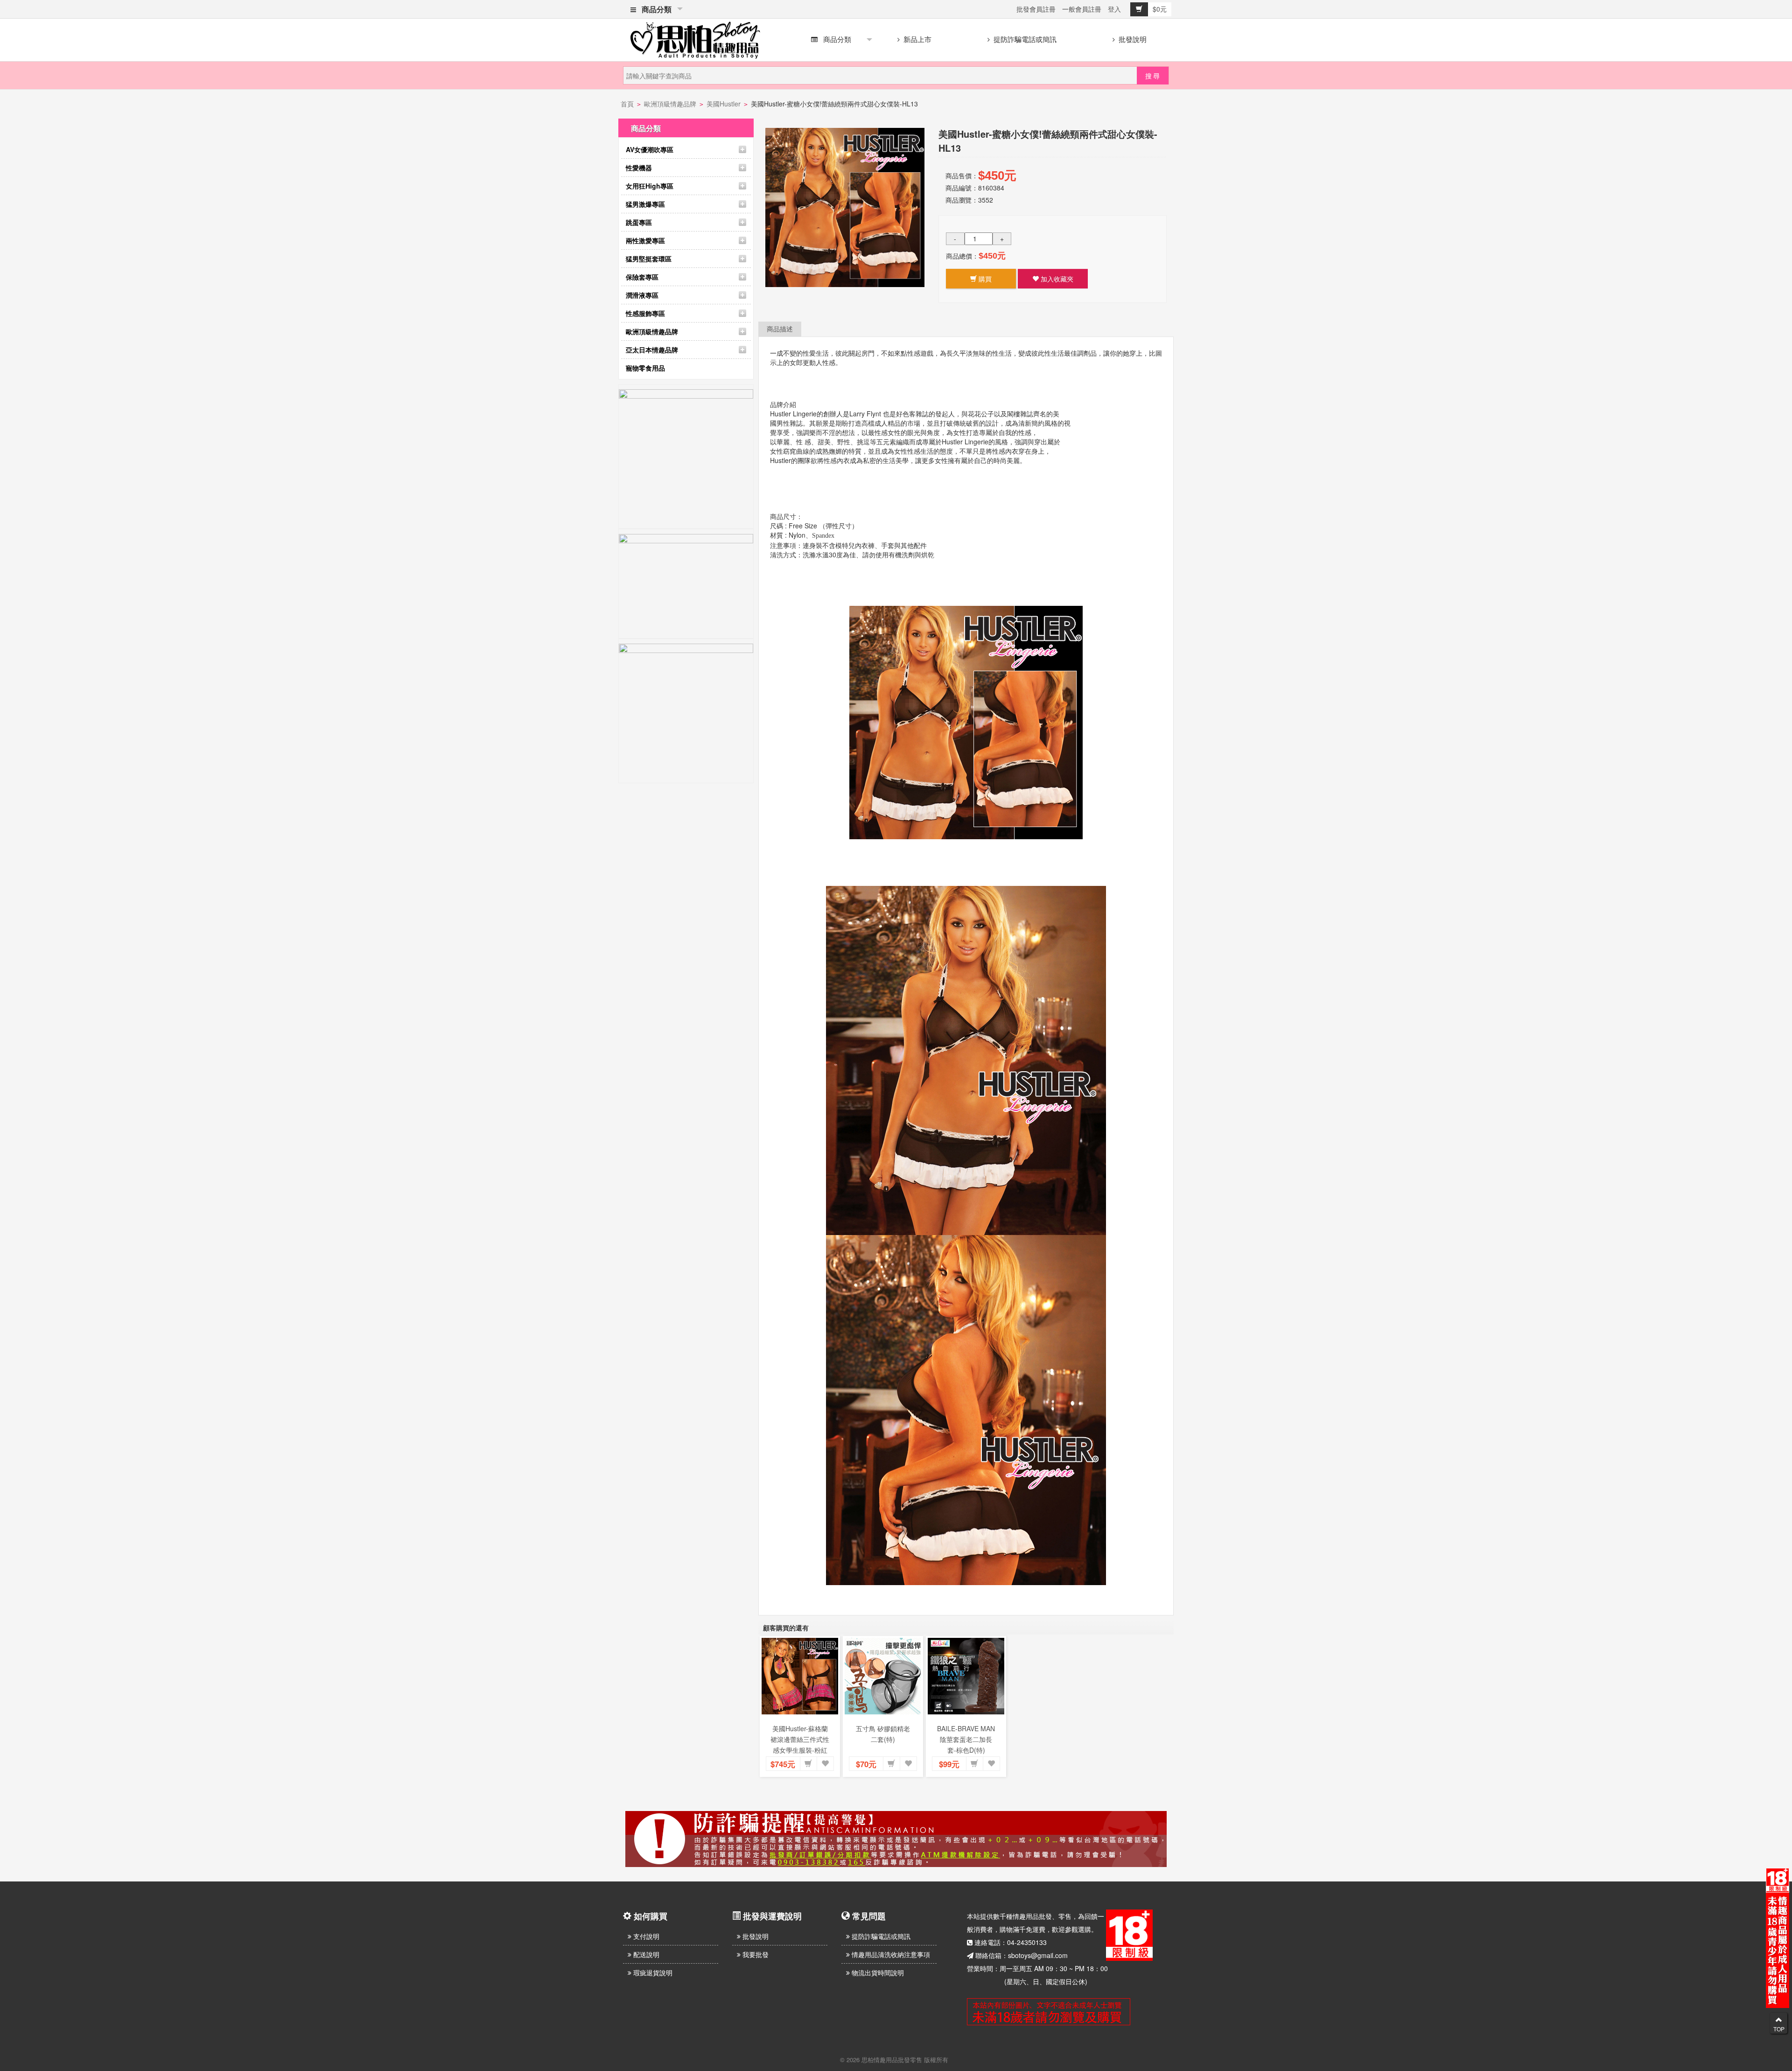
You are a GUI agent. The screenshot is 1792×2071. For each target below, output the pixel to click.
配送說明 (645, 1954)
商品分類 (655, 9)
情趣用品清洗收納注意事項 (890, 1954)
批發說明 (1132, 39)
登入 (1114, 9)
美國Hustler (724, 104)
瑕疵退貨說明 (652, 1973)
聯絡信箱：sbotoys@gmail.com (1022, 1955)
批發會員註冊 (1036, 9)
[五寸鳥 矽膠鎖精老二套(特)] (883, 1676)
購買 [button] (984, 279)
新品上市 (917, 39)
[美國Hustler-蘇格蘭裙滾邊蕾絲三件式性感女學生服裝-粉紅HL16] (800, 1676)
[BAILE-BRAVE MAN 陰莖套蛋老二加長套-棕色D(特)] (966, 1676)
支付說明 (645, 1936)
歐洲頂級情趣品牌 (670, 104)
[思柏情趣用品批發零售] (695, 38)
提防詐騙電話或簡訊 (1024, 39)
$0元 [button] (1160, 9)
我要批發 (755, 1954)
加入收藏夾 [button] (1056, 279)
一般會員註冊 (1082, 9)
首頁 (627, 104)
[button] (808, 1764)
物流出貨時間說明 (877, 1973)
